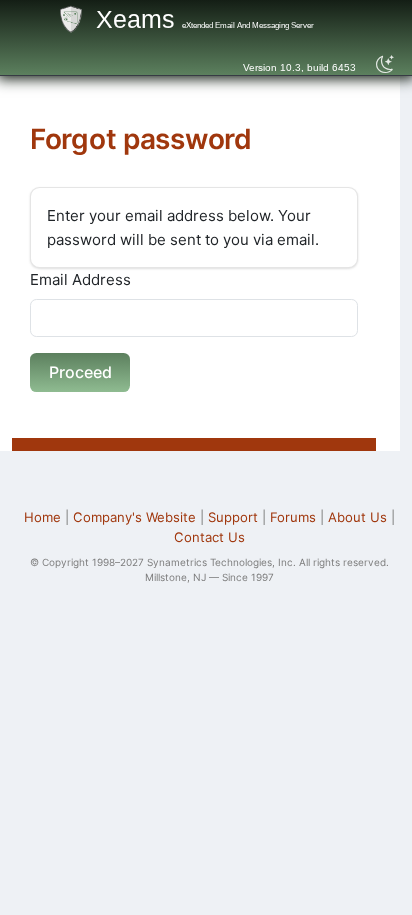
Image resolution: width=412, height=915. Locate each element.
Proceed (80, 372)
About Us (357, 517)
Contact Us (209, 537)
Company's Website (134, 517)
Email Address (80, 279)
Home (42, 517)
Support (233, 517)
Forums (293, 517)
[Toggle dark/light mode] (385, 65)
